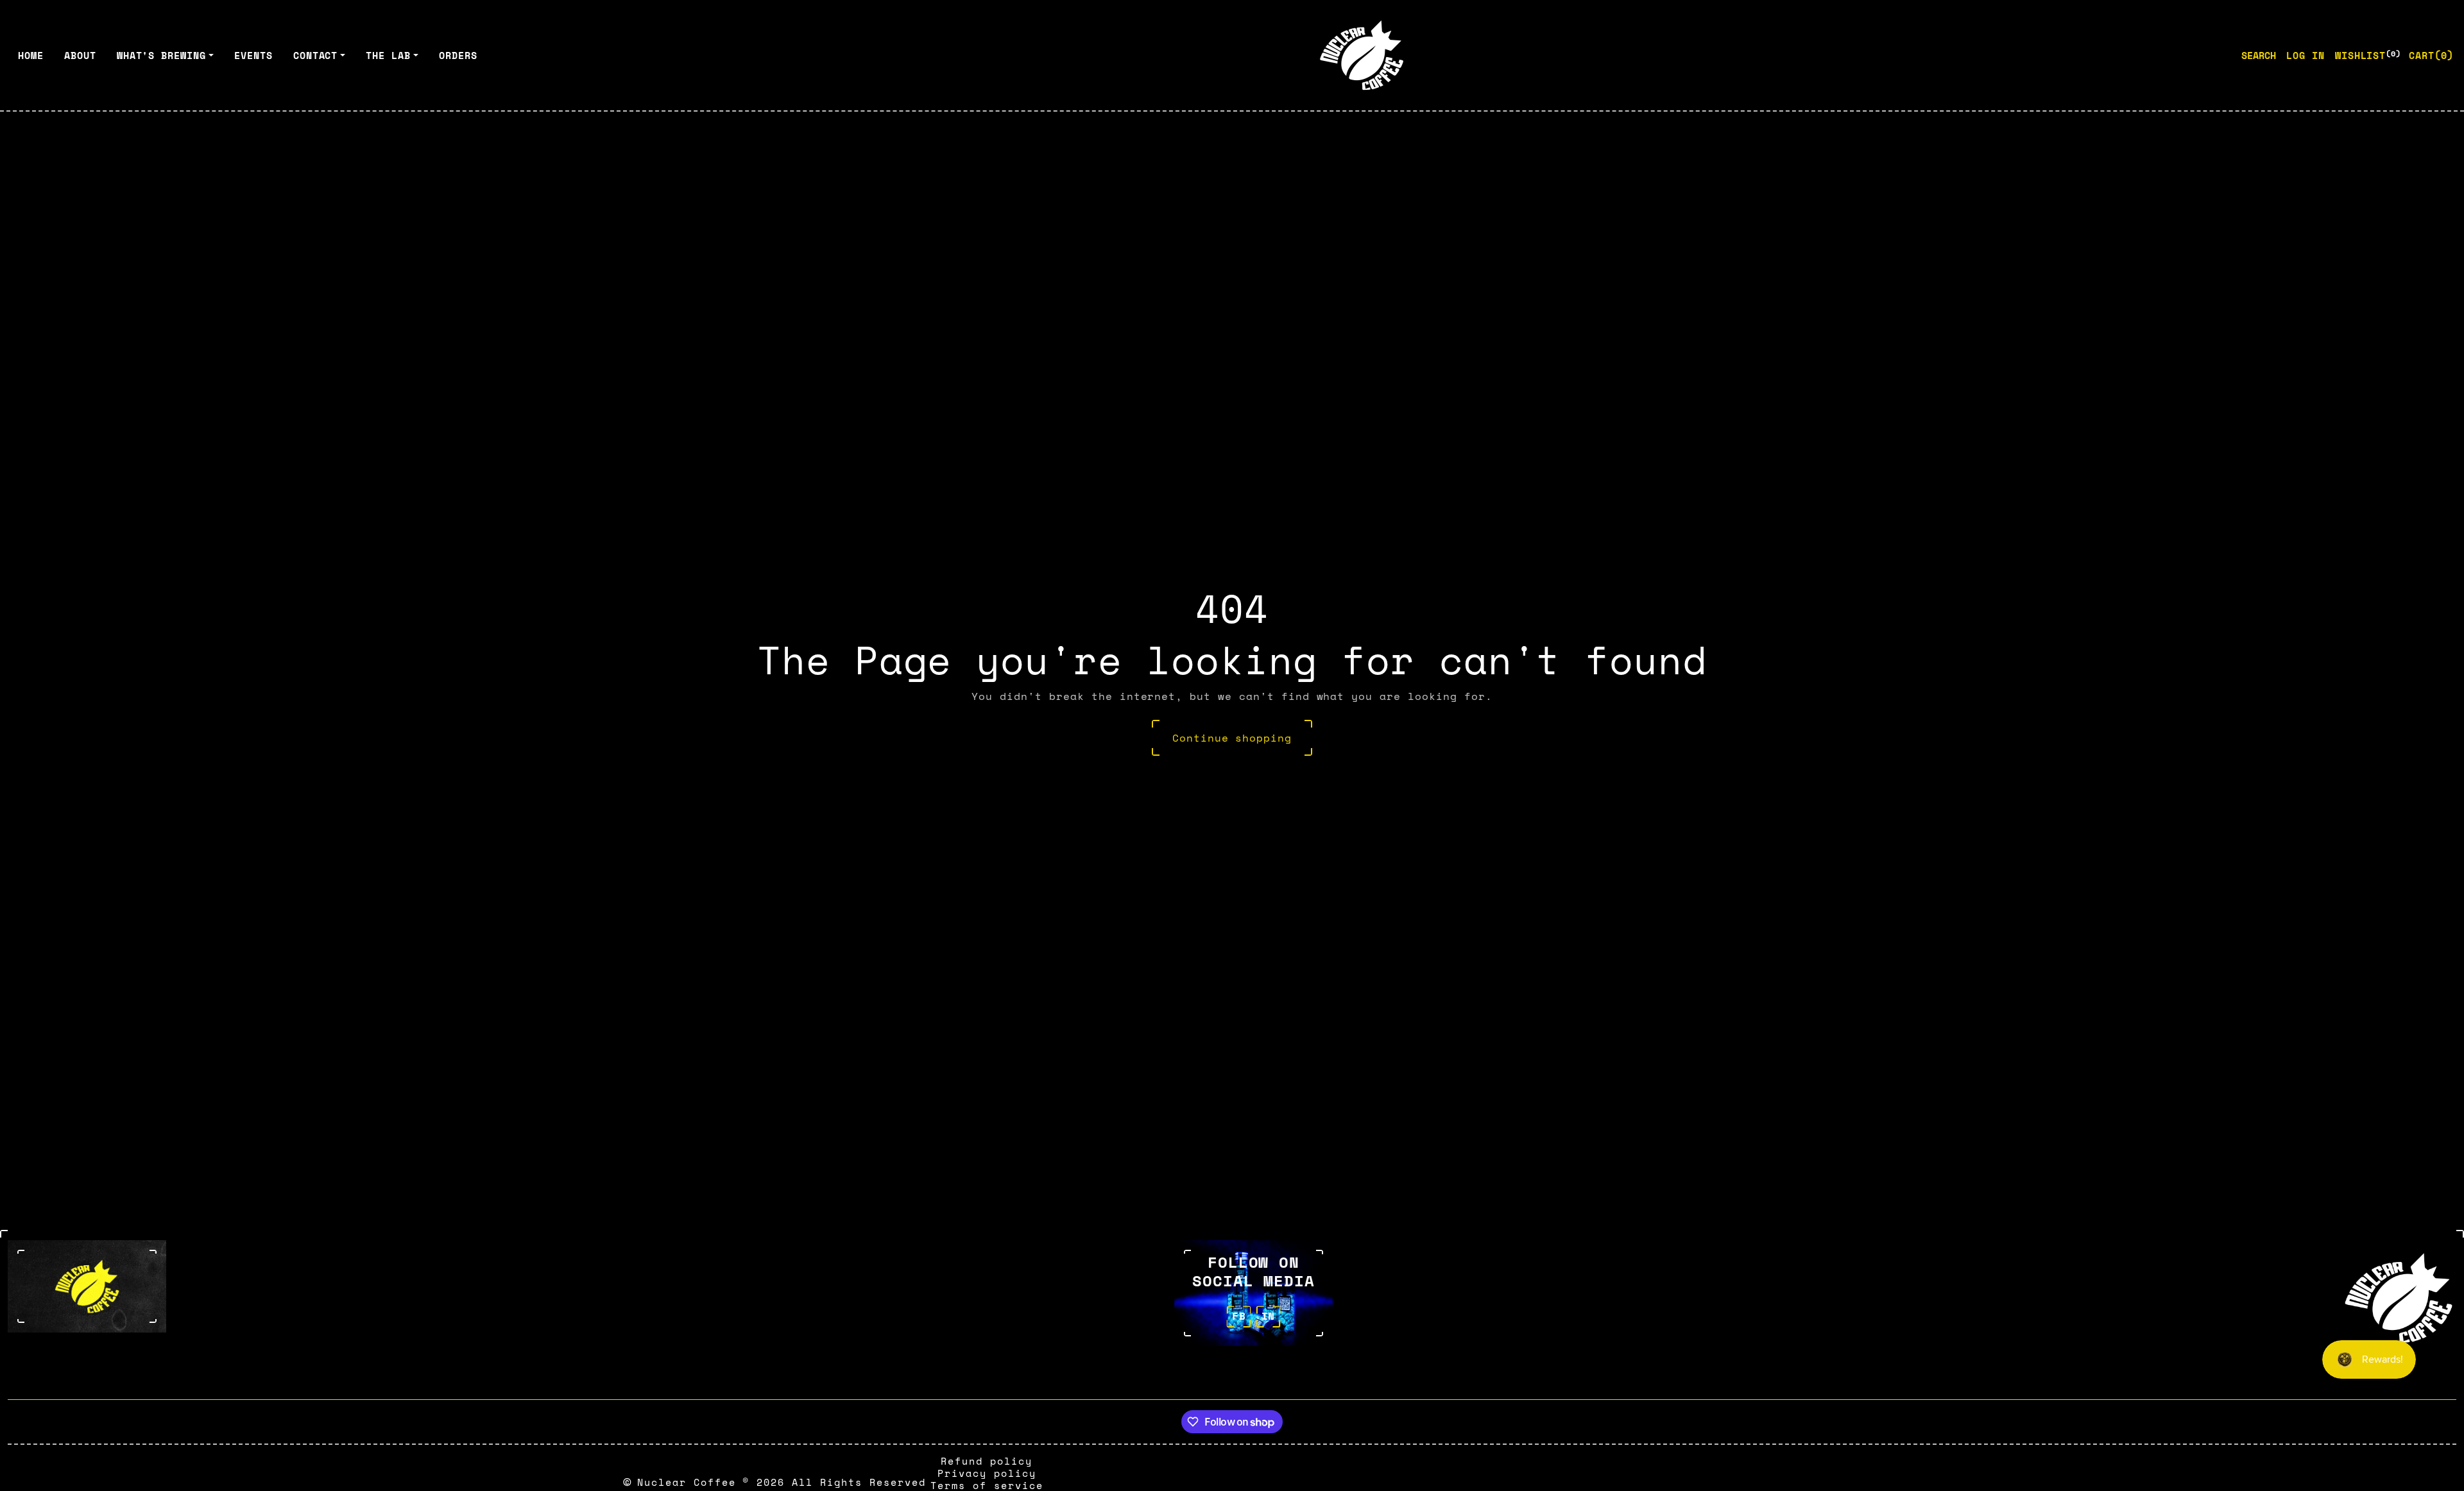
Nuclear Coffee (687, 1482)
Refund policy (987, 1461)
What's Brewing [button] (161, 55)
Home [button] (31, 55)
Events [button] (253, 55)
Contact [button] (316, 55)
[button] (2431, 55)
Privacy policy (987, 1473)
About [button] (80, 55)
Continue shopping (1232, 738)
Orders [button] (458, 55)
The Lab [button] (388, 55)
